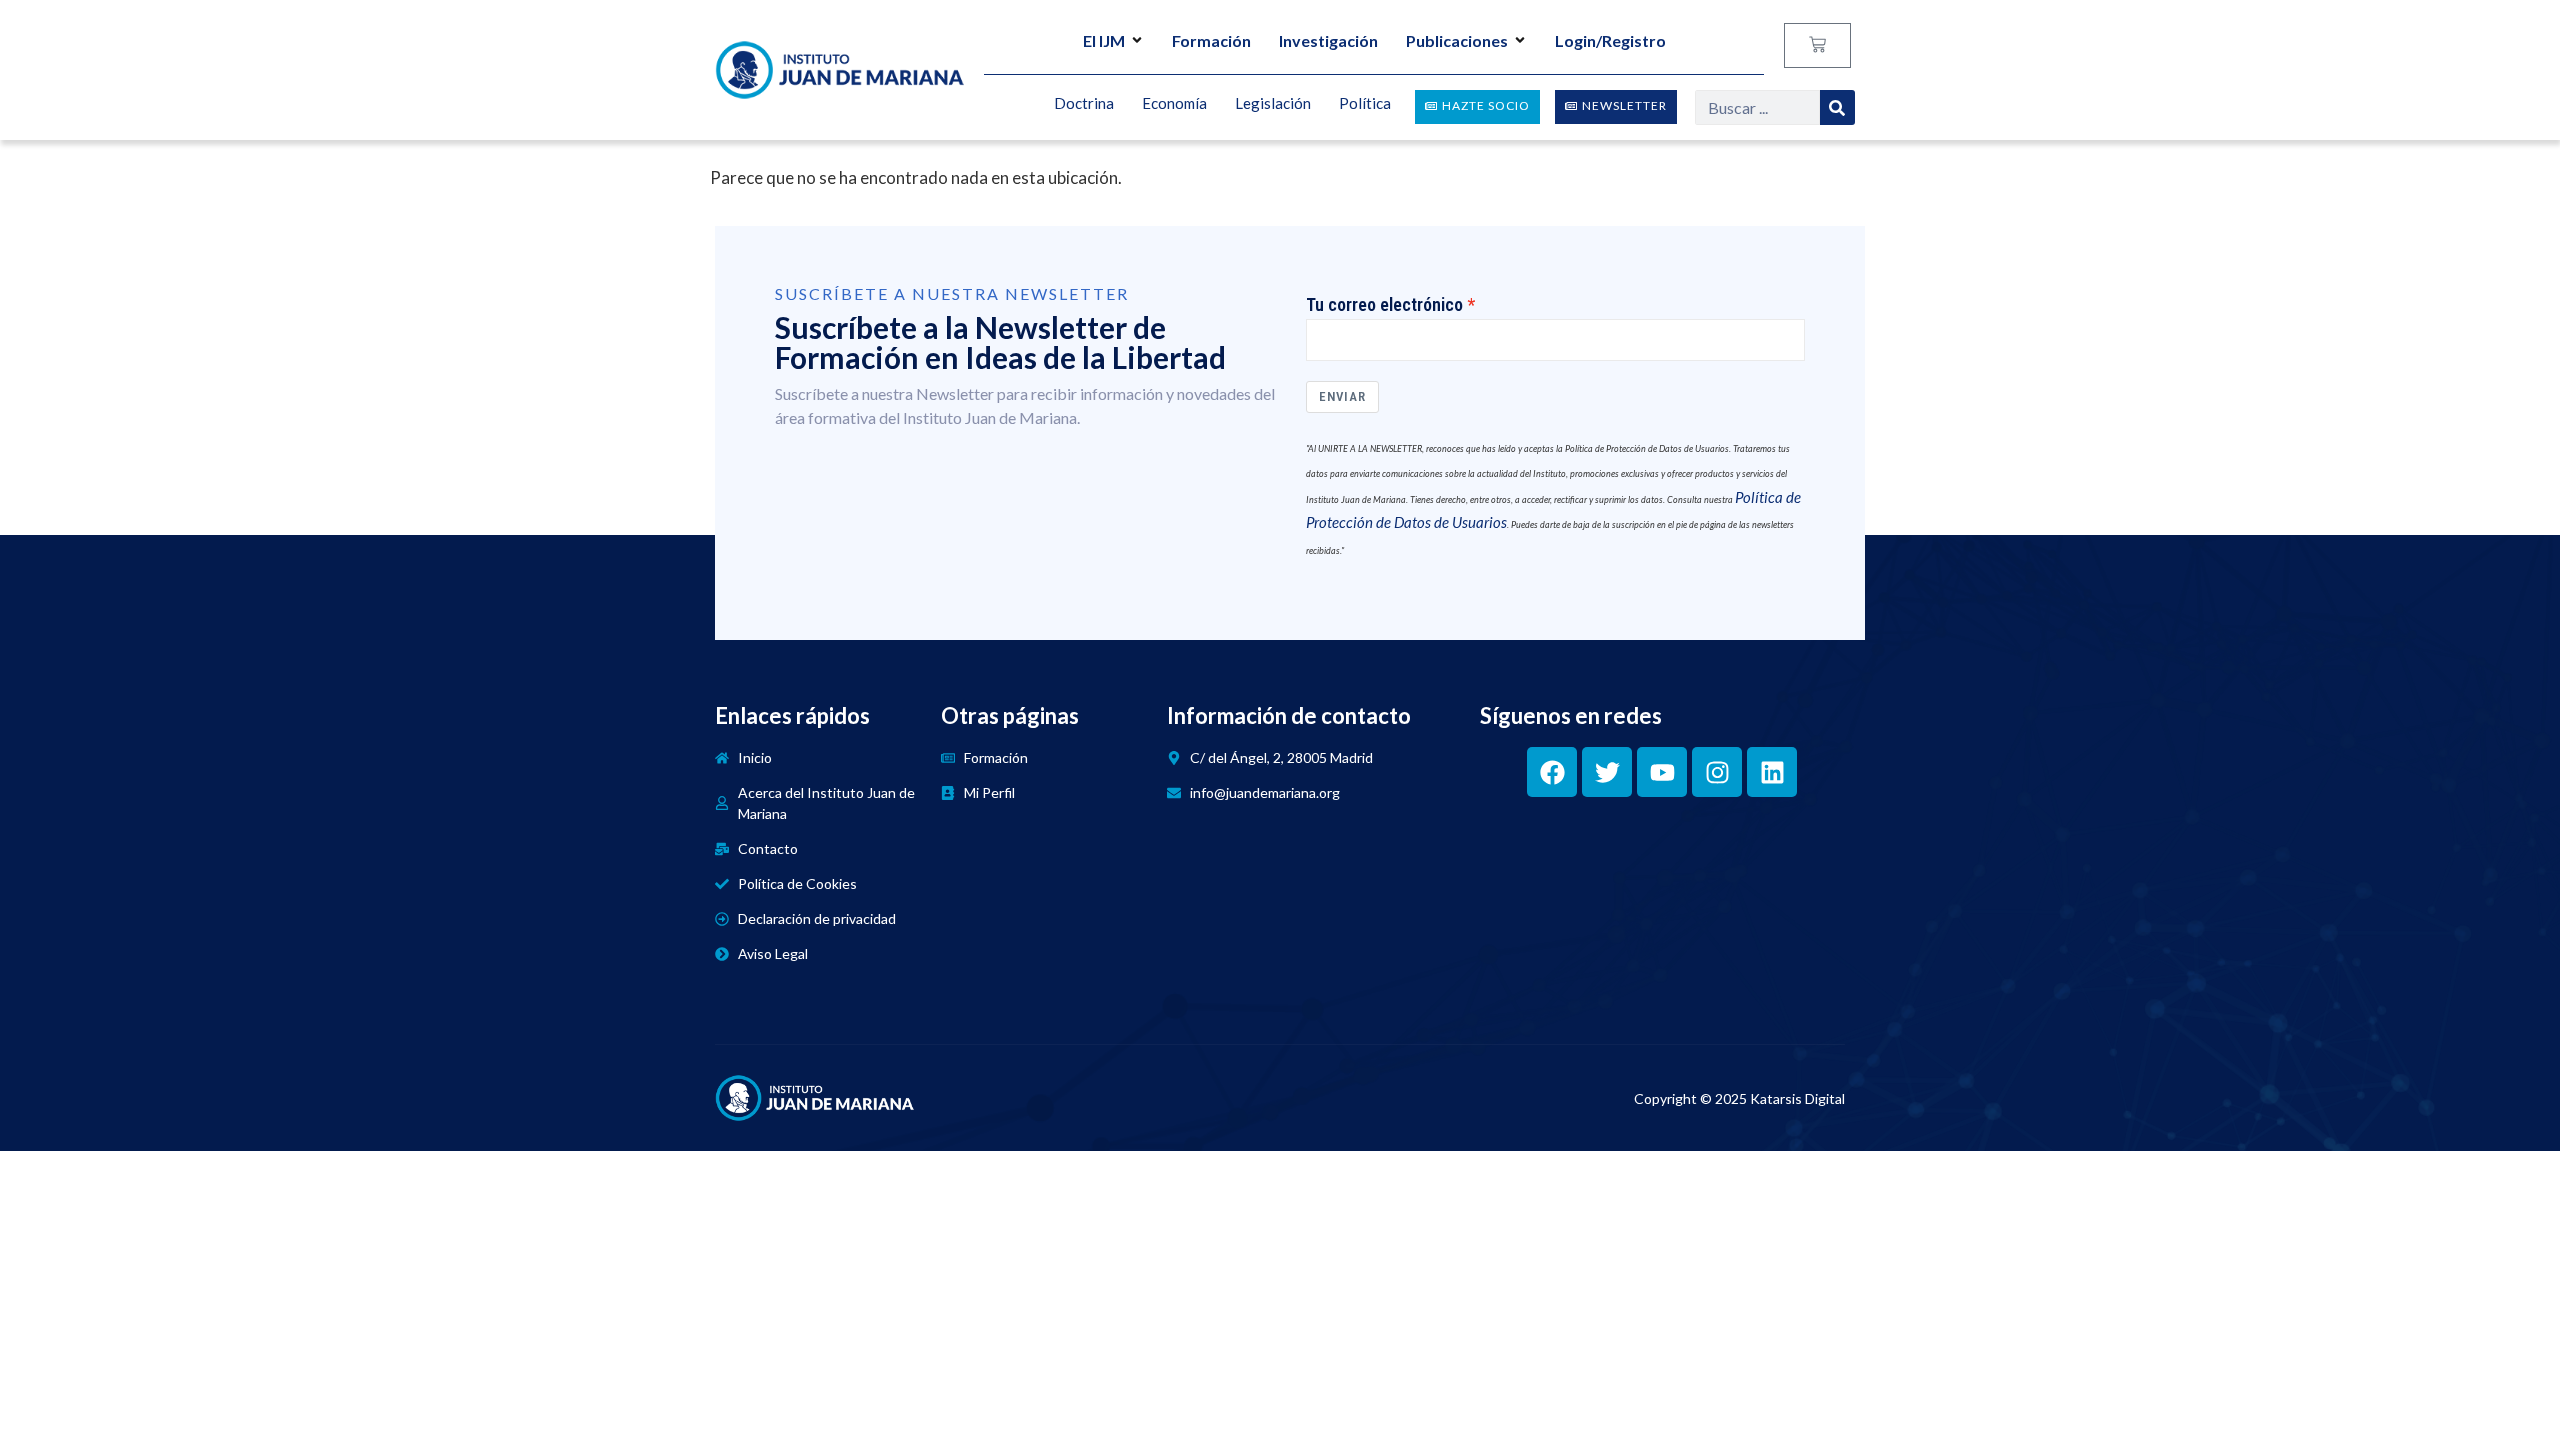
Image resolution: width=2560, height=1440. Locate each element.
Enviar (1342, 396)
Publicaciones (1457, 40)
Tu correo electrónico (1384, 305)
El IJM (1104, 40)
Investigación (1328, 40)
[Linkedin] (1772, 772)
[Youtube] (1662, 772)
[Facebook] (1552, 772)
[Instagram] (1717, 772)
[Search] (1837, 107)
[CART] (1817, 45)
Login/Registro (1610, 40)
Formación (1211, 40)
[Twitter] (1607, 772)
